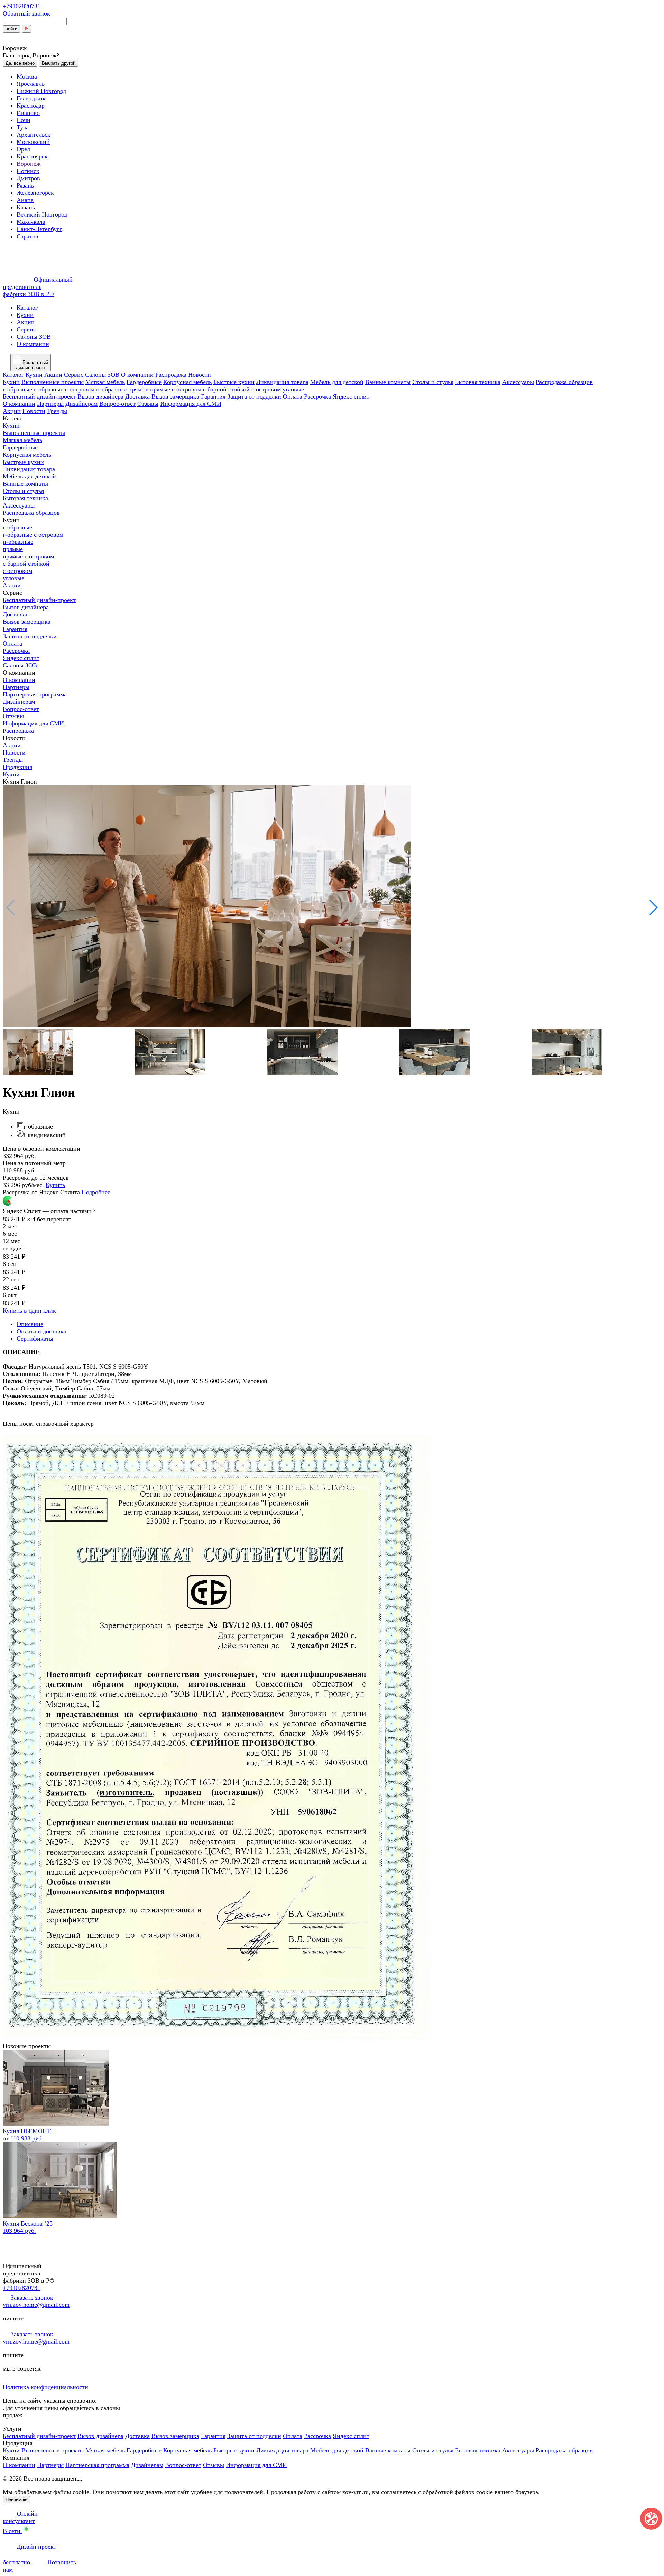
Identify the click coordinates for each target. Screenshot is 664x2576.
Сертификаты (35, 1339)
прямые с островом (176, 389)
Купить (55, 1185)
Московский (33, 142)
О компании (137, 375)
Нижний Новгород (41, 91)
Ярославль (31, 84)
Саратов (27, 236)
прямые (138, 389)
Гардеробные (144, 382)
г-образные (17, 389)
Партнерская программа (35, 694)
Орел (23, 149)
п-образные (111, 389)
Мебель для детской (337, 382)
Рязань (25, 185)
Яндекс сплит (351, 396)
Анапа (25, 200)
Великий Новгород (42, 214)
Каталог (13, 375)
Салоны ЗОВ (102, 375)
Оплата (293, 396)
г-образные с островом (64, 389)
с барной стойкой (226, 389)
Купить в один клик (29, 1310)
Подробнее (96, 1192)
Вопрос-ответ (117, 404)
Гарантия (213, 396)
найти (11, 29)
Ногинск (28, 171)
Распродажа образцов (564, 382)
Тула (23, 127)
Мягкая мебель (105, 382)
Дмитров (28, 178)
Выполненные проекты (53, 382)
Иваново (28, 113)
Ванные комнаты (388, 382)
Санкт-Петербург (39, 229)
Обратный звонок (26, 13)
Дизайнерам (81, 404)
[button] (653, 907)
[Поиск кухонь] (26, 29)
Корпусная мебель (187, 382)
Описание (30, 1324)
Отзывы (148, 404)
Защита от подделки (254, 396)
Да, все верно (20, 63)
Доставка (137, 396)
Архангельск (34, 135)
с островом (266, 389)
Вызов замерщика (175, 396)
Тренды (57, 411)
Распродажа (171, 375)
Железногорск (35, 193)
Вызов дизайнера (100, 396)
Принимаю (16, 2500)
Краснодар (31, 106)
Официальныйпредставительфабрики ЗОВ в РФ (38, 287)
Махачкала (31, 222)
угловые (293, 389)
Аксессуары (518, 382)
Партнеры (50, 404)
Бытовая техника (478, 382)
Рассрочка (317, 396)
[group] (332, 907)
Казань (26, 207)
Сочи (24, 120)
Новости (200, 375)
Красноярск (32, 156)
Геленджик (31, 98)
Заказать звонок (32, 2298)
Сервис (74, 375)
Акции (53, 375)
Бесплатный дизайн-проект (39, 396)
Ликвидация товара (282, 382)
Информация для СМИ (191, 404)
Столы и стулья (433, 382)
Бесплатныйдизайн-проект (32, 365)
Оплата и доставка (41, 1331)
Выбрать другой (59, 63)
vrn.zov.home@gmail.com (36, 2305)
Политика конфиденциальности (45, 2387)
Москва (27, 76)
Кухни (34, 375)
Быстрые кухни (234, 382)
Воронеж (29, 164)
